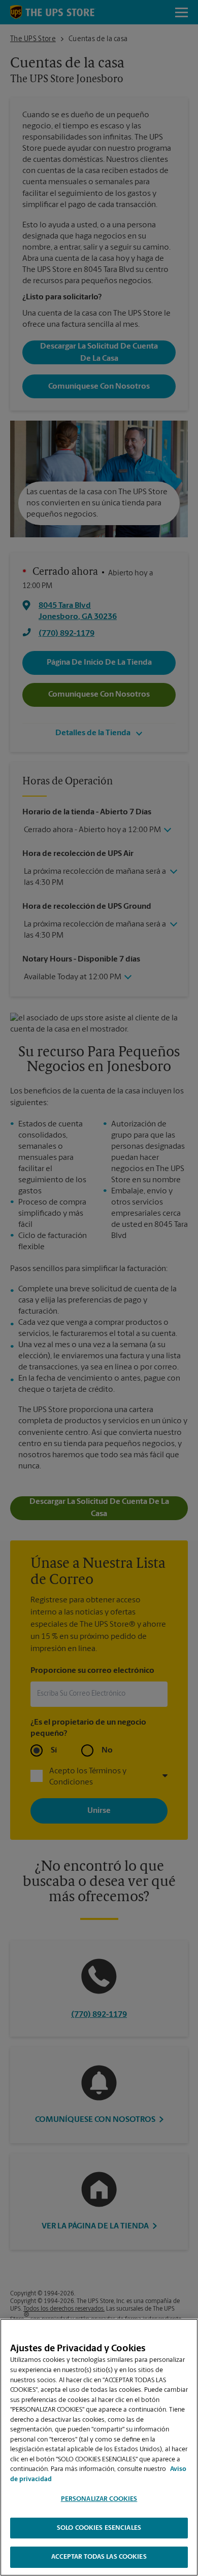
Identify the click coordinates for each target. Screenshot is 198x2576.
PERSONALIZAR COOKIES (99, 2499)
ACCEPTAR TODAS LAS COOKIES (99, 2557)
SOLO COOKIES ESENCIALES (99, 2528)
